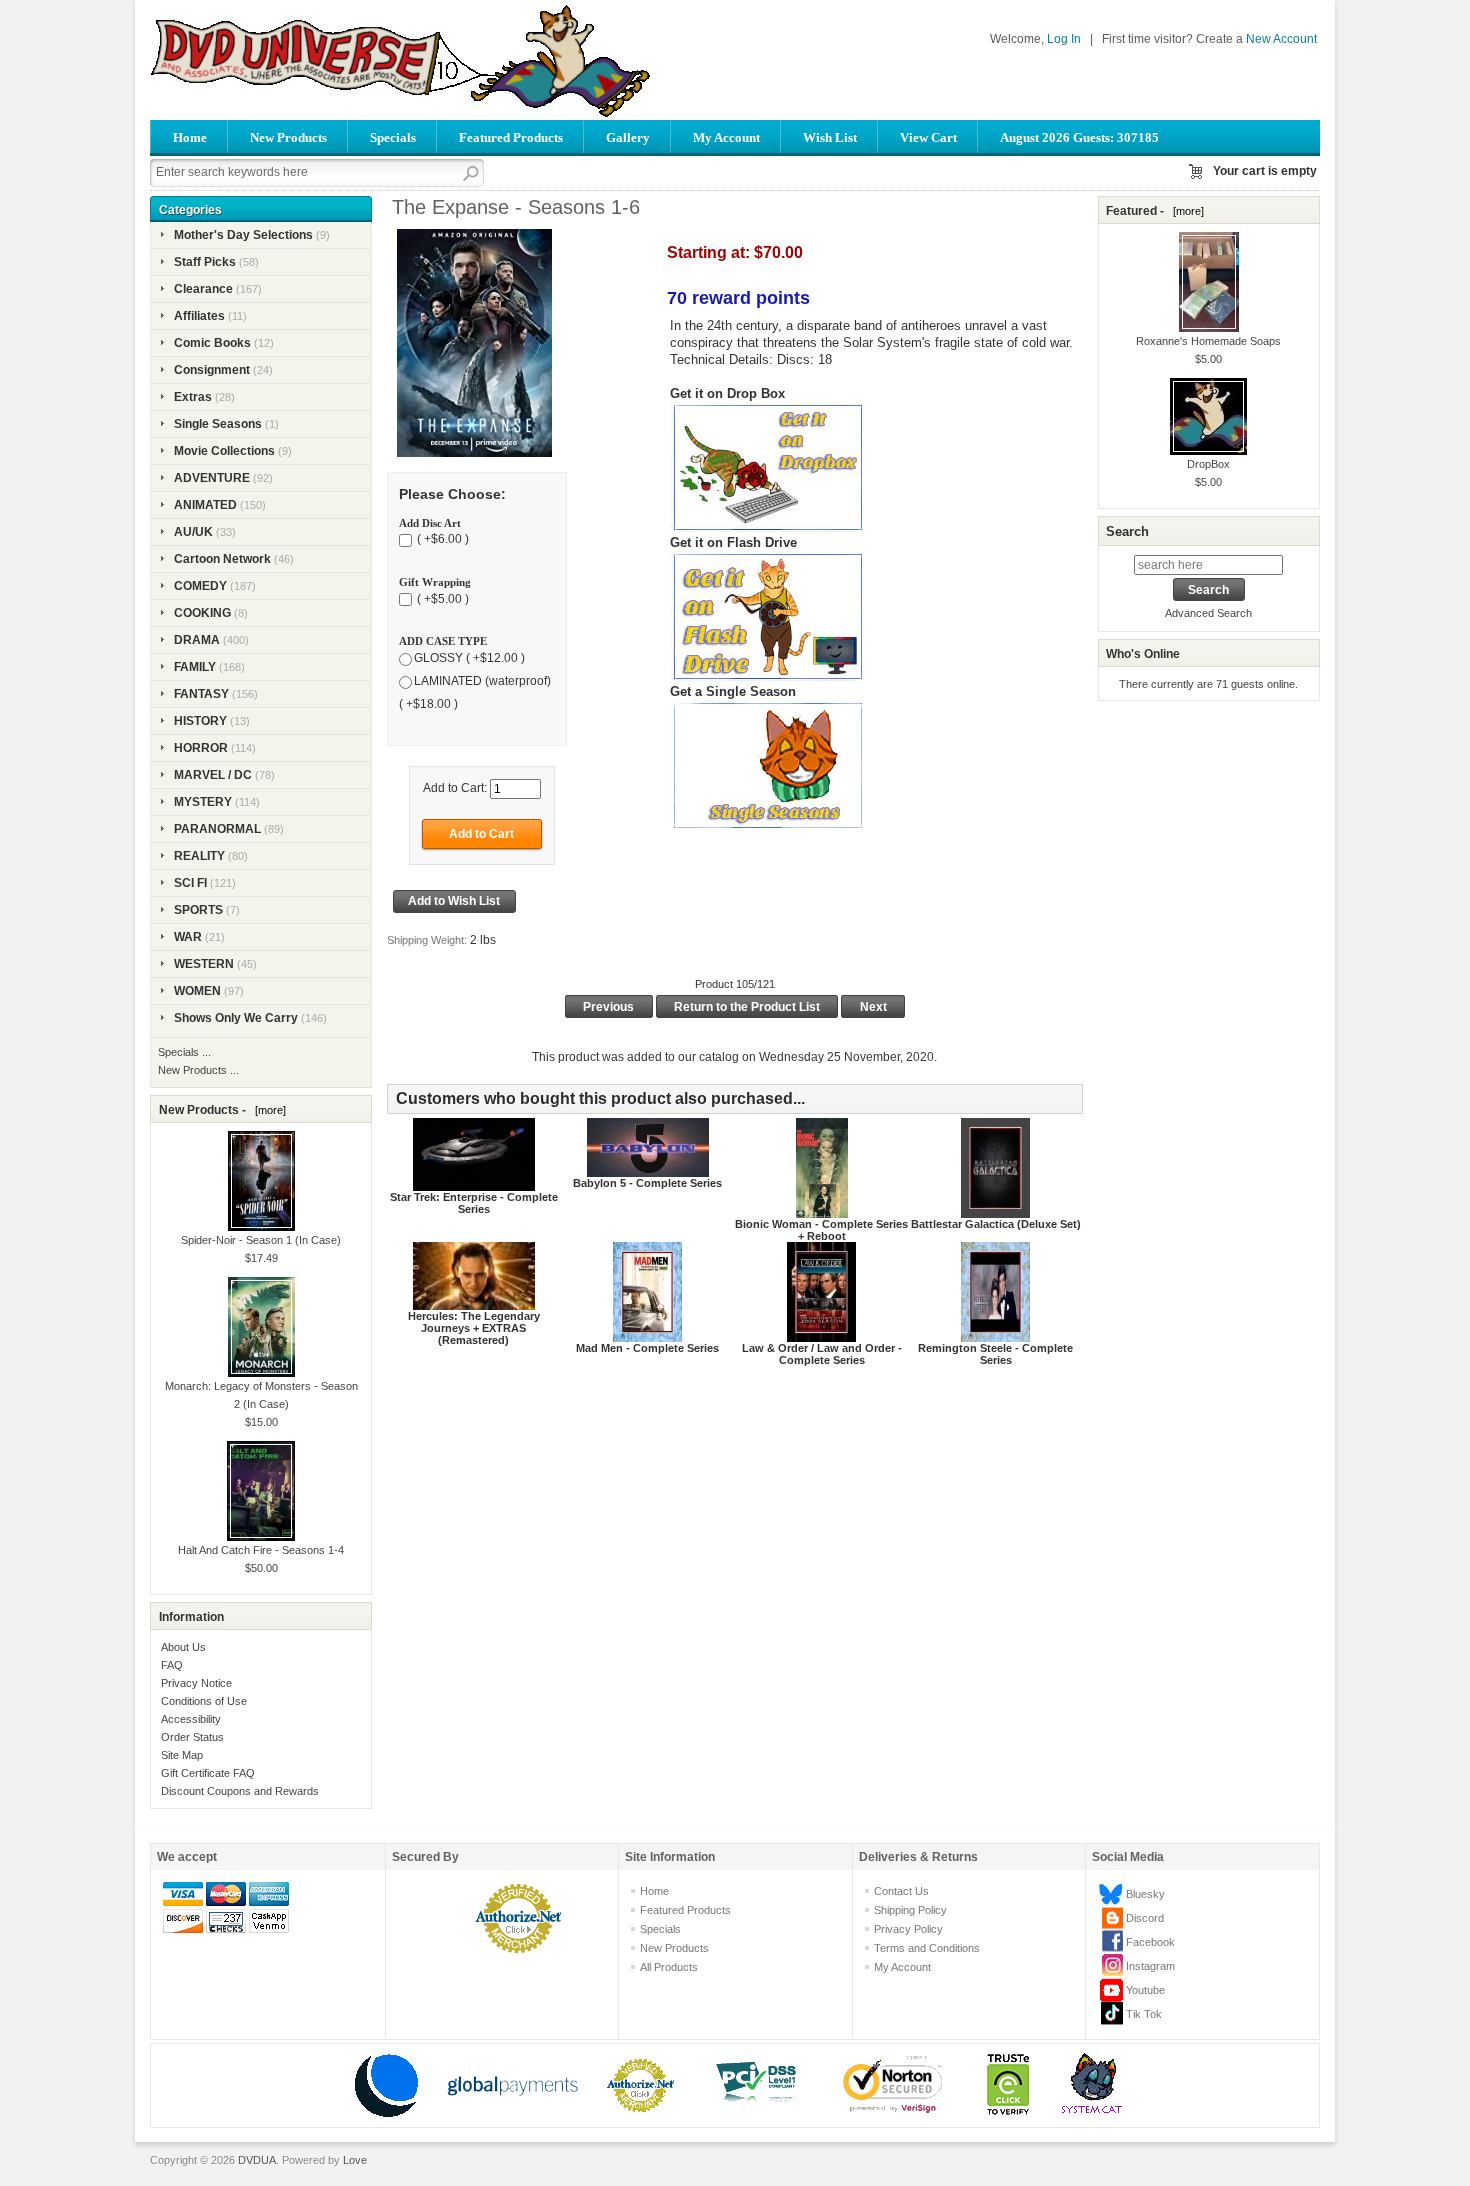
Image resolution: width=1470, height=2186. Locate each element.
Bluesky (1145, 1894)
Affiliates (199, 316)
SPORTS (198, 910)
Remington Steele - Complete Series (995, 1354)
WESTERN (204, 964)
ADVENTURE (212, 478)
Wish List (830, 137)
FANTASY (201, 694)
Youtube (1145, 1990)
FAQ (172, 1665)
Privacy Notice (196, 1683)
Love (355, 2160)
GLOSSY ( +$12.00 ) (469, 658)
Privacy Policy (908, 1929)
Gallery (628, 137)
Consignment (212, 370)
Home (190, 137)
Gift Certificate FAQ (208, 1773)
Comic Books (212, 343)
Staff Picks (205, 262)
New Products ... (198, 1070)
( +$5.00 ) (441, 599)
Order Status (192, 1737)
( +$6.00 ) (441, 540)
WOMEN (197, 991)
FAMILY (195, 667)
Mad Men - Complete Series (647, 1348)
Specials (393, 137)
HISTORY (200, 721)
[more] (267, 1110)
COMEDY (200, 586)
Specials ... (184, 1052)
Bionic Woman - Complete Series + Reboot (821, 1230)
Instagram (1150, 1966)
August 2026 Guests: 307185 (1079, 137)
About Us (183, 1647)
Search (1127, 531)
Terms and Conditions (927, 1948)
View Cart (928, 137)
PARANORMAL (217, 829)
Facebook (1150, 1942)
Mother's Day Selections (243, 235)
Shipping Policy (910, 1910)
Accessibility (191, 1719)
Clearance (203, 289)
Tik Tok (1144, 2014)
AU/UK (193, 532)
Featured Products (511, 137)
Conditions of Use (204, 1701)
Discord (1145, 1918)
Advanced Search (1208, 613)
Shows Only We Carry (236, 1018)
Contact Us (901, 1891)
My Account (726, 137)
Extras (193, 397)
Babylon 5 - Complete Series (647, 1183)
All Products (669, 1967)
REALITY (199, 856)
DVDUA (257, 2160)
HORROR (201, 748)
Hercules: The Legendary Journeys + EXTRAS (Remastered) (474, 1328)
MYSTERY (203, 802)
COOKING (202, 613)
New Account (1281, 39)
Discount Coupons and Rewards (240, 1791)
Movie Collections (224, 451)
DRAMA (197, 640)
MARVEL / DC (213, 775)
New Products (288, 137)
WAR (188, 937)
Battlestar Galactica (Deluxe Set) (996, 1224)
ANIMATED (205, 505)
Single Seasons (218, 424)
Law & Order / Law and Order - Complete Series (822, 1354)
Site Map (182, 1755)
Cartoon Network (222, 559)
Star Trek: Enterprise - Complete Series (474, 1203)
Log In (1064, 39)
